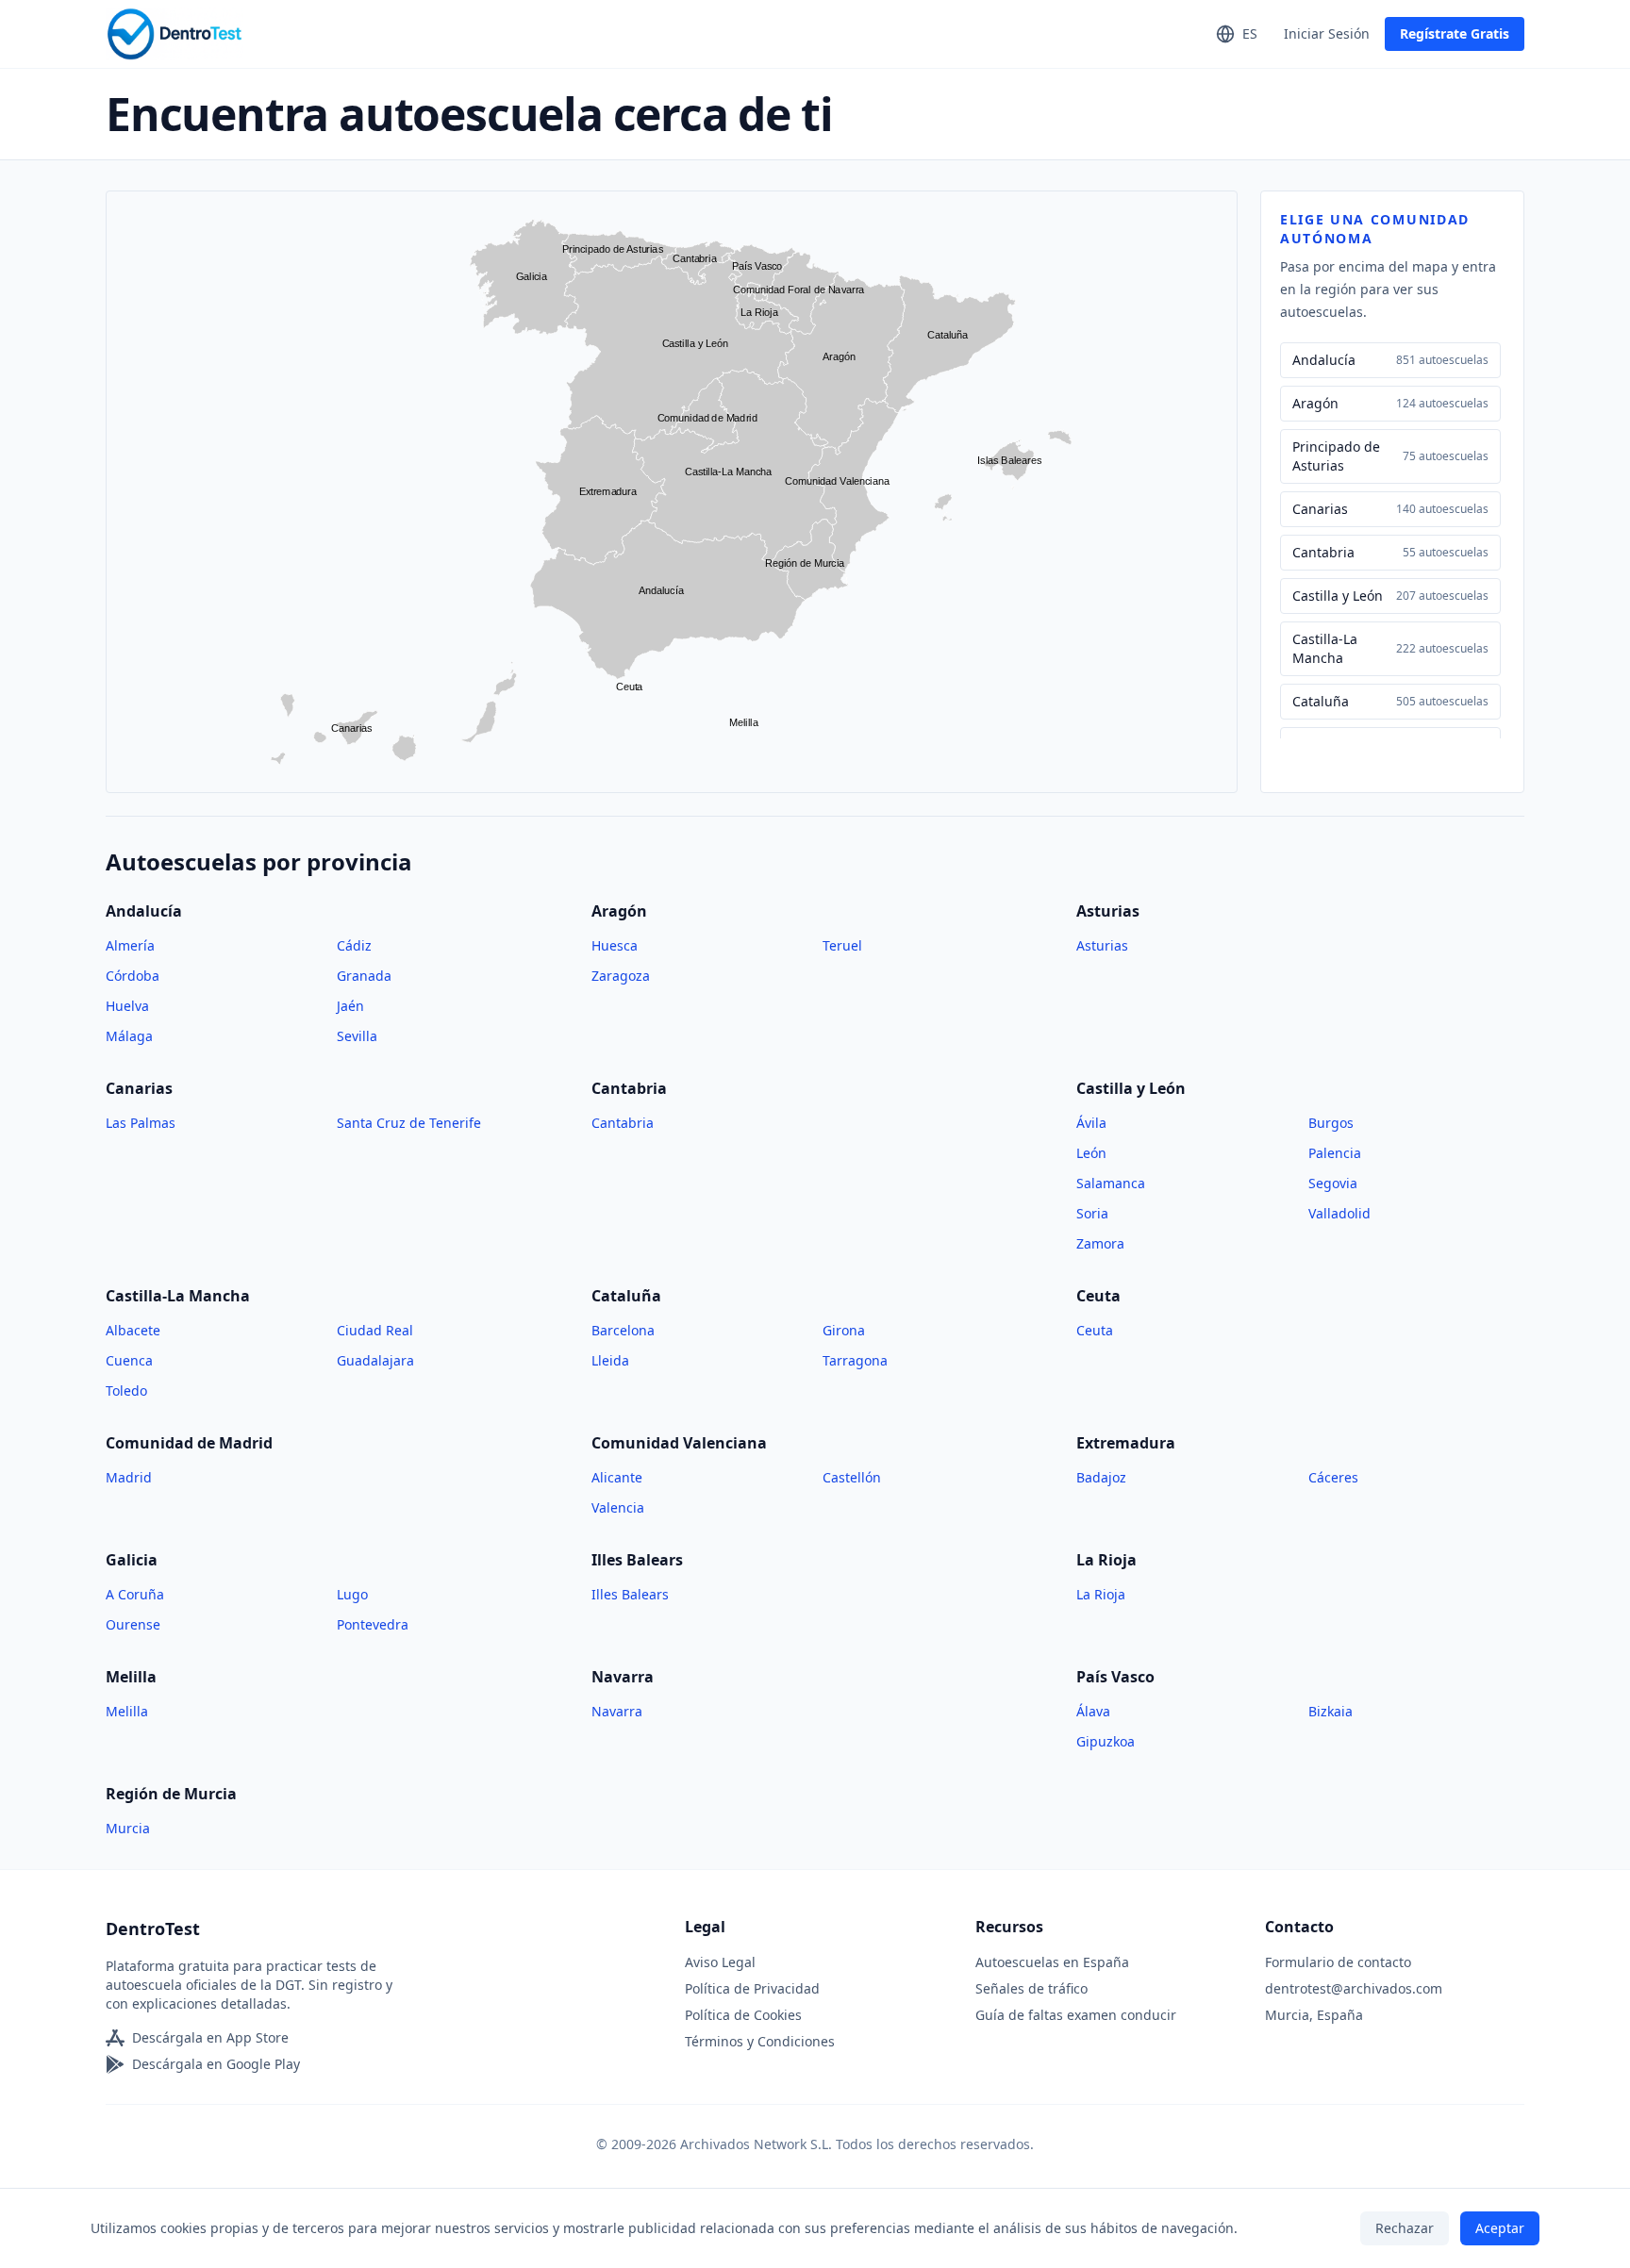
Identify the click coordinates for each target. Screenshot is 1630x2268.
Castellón (852, 1477)
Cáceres (1333, 1477)
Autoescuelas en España (1052, 1962)
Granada (364, 976)
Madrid (129, 1477)
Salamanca (1111, 1183)
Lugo (352, 1594)
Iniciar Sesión (1327, 33)
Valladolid (1339, 1213)
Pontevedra (373, 1624)
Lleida (610, 1360)
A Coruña (135, 1594)
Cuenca (129, 1360)
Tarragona (855, 1360)
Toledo (126, 1391)
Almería (130, 945)
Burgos (1331, 1123)
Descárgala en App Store (210, 2037)
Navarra (617, 1711)
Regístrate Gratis (1455, 33)
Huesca (615, 945)
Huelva (127, 1006)
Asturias (1102, 945)
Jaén (350, 1006)
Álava (1093, 1711)
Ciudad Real (375, 1330)
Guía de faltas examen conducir (1076, 2015)
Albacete (133, 1330)
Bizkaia (1331, 1711)
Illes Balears (630, 1594)
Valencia (618, 1507)
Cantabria (623, 1123)
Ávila (1091, 1123)
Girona (844, 1330)
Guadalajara (375, 1360)
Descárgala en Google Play (216, 2064)
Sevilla (357, 1036)
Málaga (129, 1036)
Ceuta (1095, 1330)
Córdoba (133, 976)
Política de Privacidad (752, 1988)
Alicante (617, 1477)
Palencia (1335, 1153)
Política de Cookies (743, 2015)
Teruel (842, 945)
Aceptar (1500, 2228)
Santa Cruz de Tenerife (409, 1123)
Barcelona (623, 1330)
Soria (1092, 1213)
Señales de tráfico (1031, 1988)
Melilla (127, 1711)
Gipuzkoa (1106, 1741)
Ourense (133, 1624)
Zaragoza (621, 976)
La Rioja (1101, 1594)
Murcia (128, 1828)
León (1091, 1153)
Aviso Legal (720, 1962)
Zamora (1100, 1243)
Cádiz (354, 945)
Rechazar (1405, 2228)
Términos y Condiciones (760, 2041)
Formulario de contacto (1338, 1962)
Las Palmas (141, 1123)
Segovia (1333, 1183)
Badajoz (1101, 1477)
